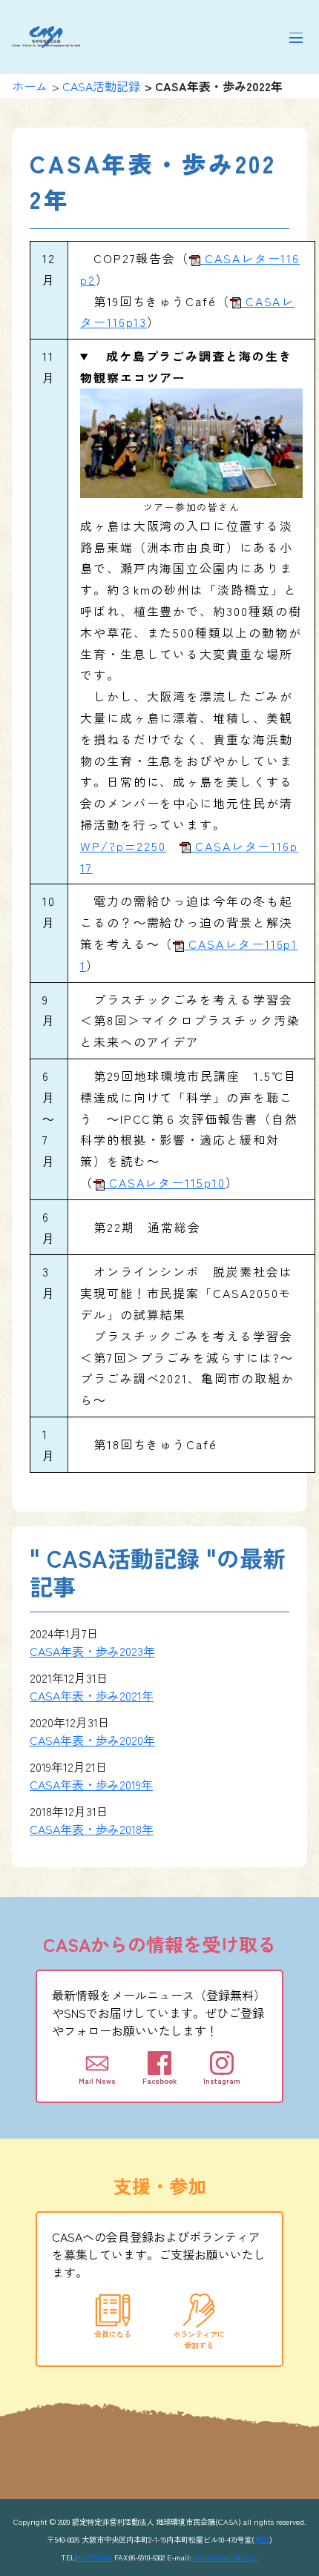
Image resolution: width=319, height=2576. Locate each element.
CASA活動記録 (101, 86)
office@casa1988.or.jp (224, 2557)
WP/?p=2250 (123, 846)
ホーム (30, 86)
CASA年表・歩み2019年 (91, 1784)
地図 (262, 2539)
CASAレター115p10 (165, 1182)
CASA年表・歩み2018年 (92, 1829)
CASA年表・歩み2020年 (92, 1740)
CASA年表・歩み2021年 (92, 1695)
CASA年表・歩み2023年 (92, 1651)
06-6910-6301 (94, 2557)
